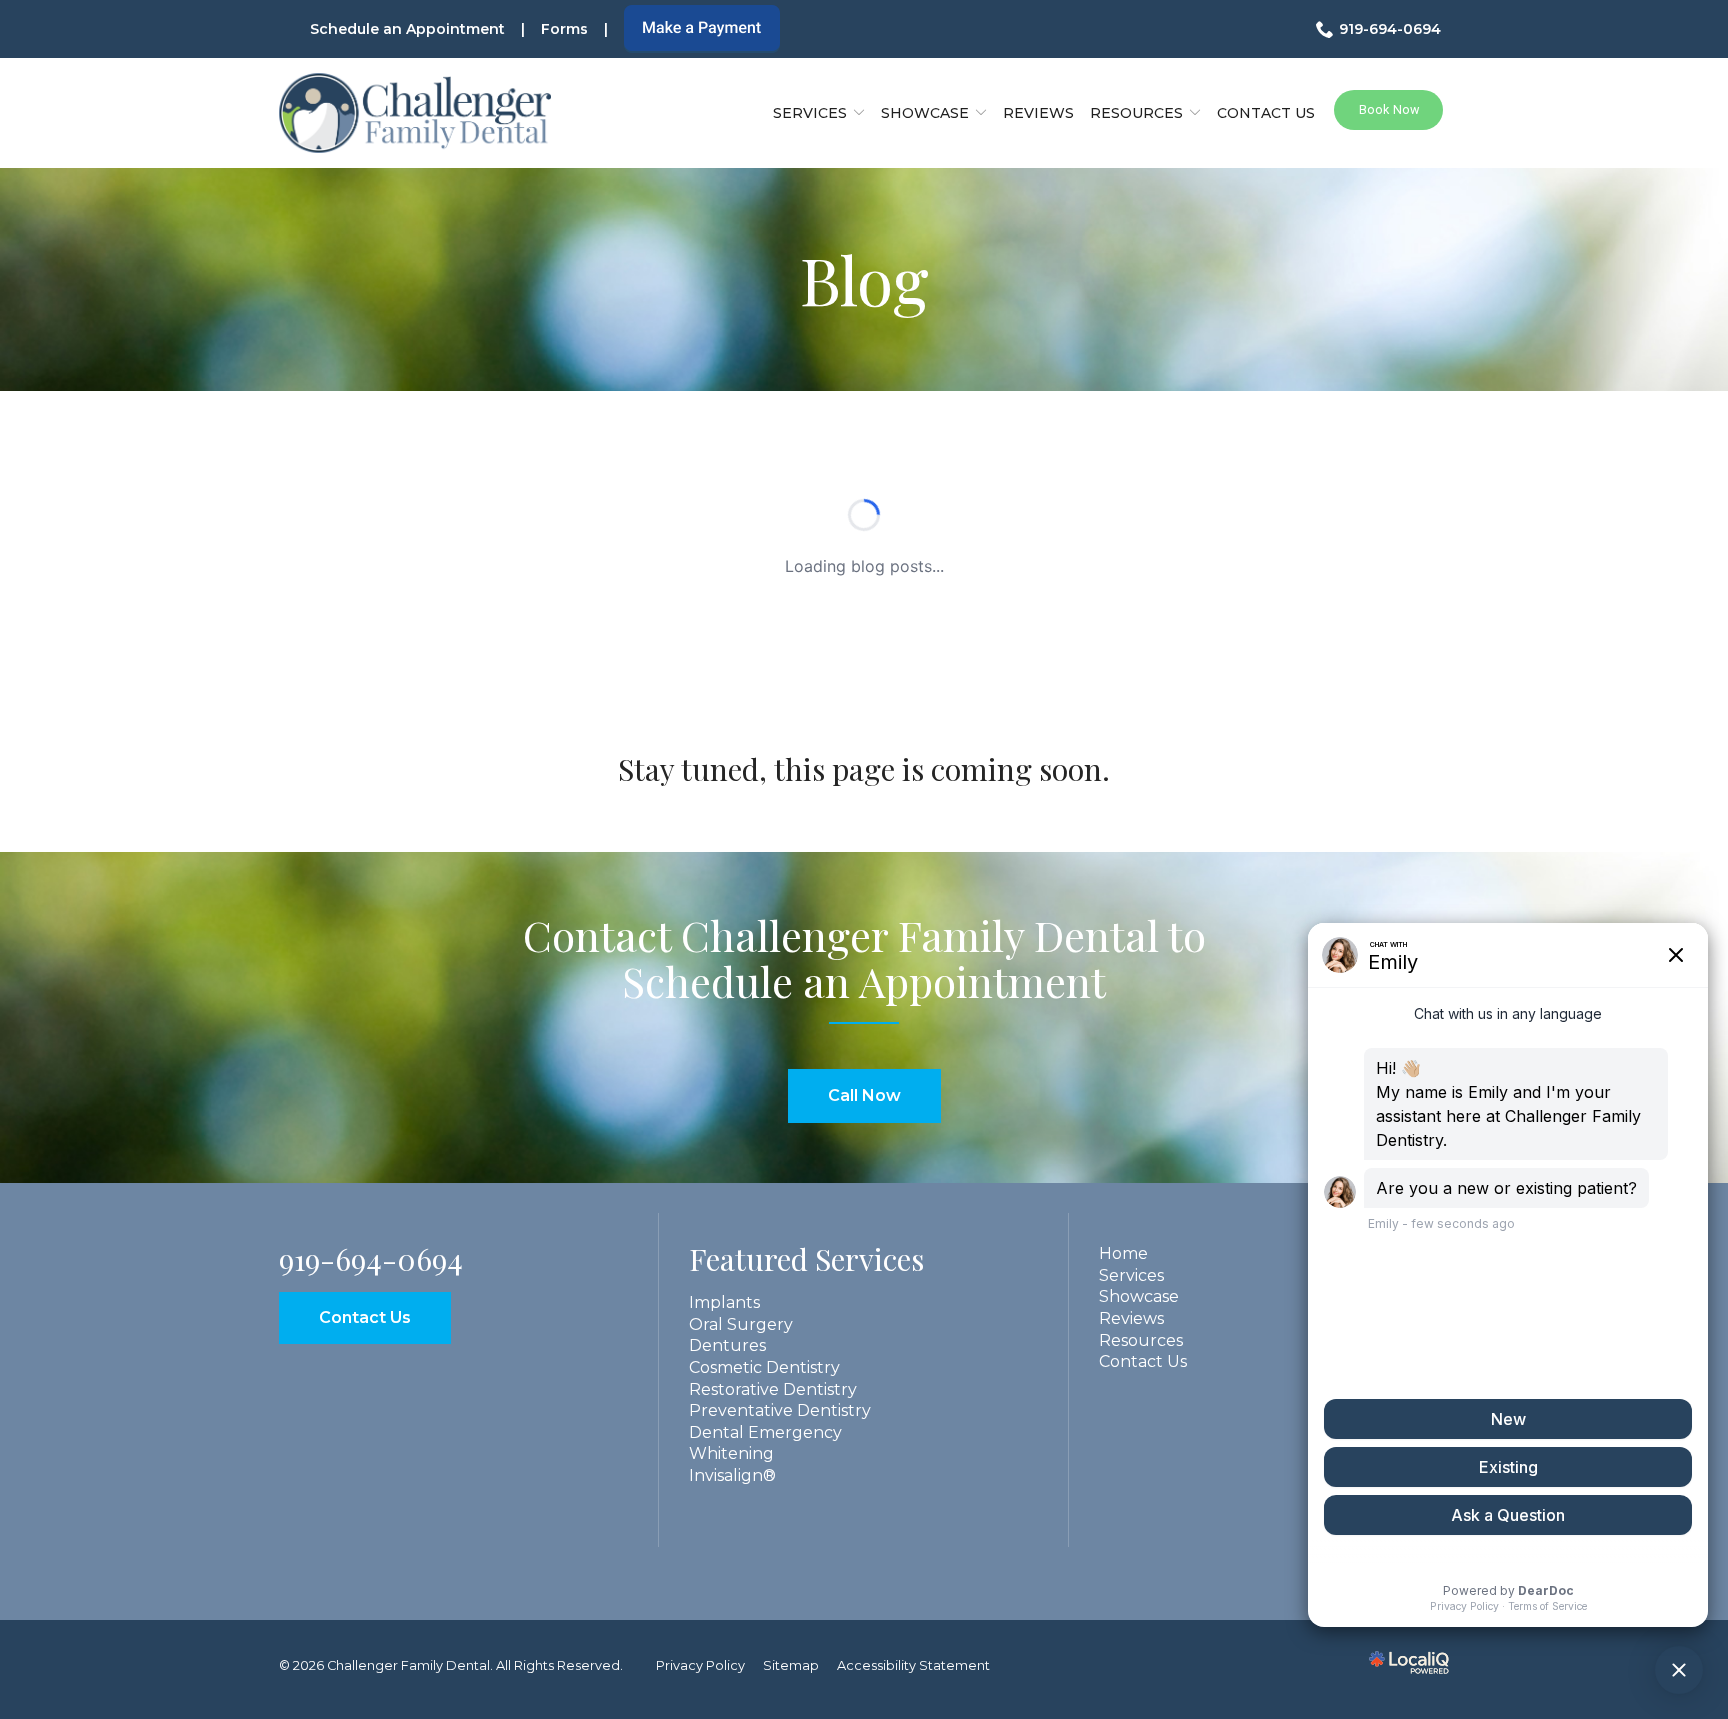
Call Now (864, 1095)
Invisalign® (732, 1475)
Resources (1136, 113)
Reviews (1038, 113)
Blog (864, 279)
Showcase (1139, 1296)
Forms (564, 29)
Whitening (731, 1453)
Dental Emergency (765, 1432)
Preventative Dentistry (780, 1410)
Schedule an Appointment (407, 29)
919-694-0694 (1390, 29)
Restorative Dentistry (773, 1389)
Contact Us (1266, 113)
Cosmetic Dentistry (764, 1367)
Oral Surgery (741, 1324)
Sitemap (791, 1665)
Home (1123, 1253)
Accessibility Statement (913, 1665)
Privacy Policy (700, 1665)
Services (810, 113)
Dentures (727, 1345)
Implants (724, 1302)
